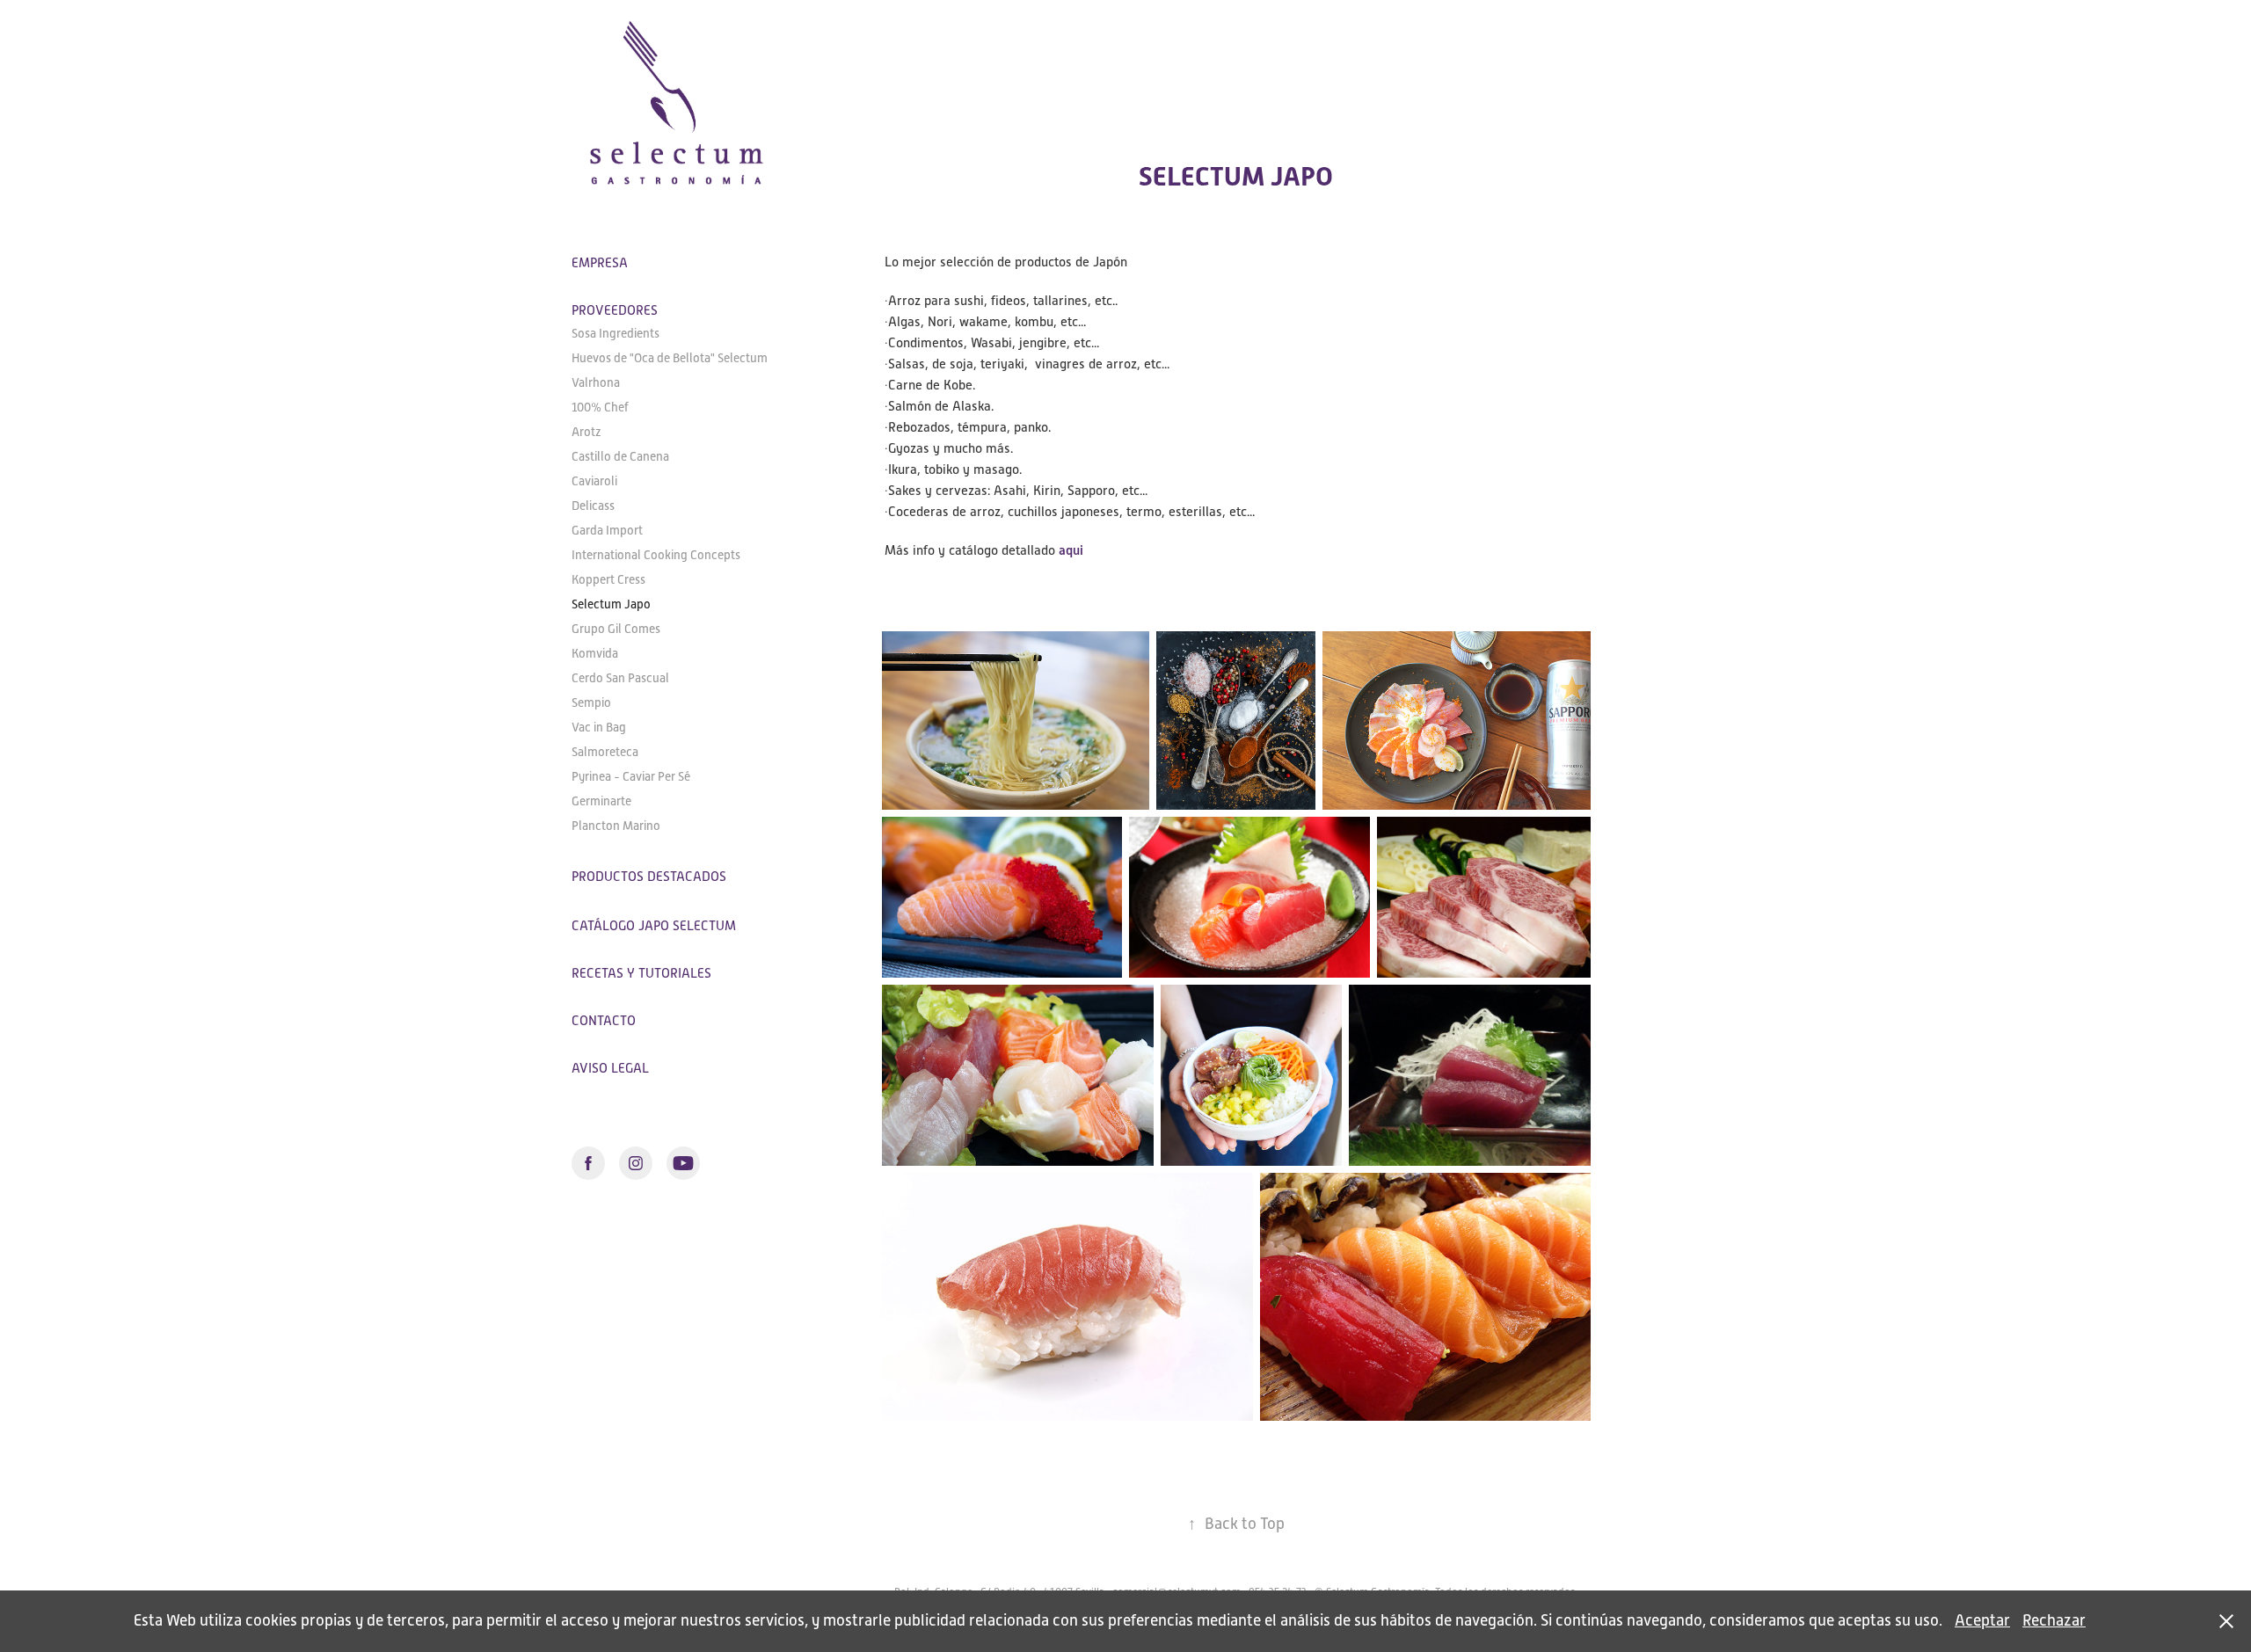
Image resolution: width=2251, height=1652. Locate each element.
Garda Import (607, 530)
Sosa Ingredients (616, 333)
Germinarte (601, 801)
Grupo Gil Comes (616, 629)
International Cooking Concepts (656, 555)
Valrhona (596, 382)
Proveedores (615, 310)
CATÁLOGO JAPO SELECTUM (654, 925)
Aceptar (1982, 1620)
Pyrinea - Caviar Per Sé (631, 776)
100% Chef (600, 407)
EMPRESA (600, 262)
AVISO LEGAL (610, 1068)
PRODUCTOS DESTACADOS (649, 876)
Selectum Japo (611, 604)
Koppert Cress (608, 579)
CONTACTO (604, 1020)
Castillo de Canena (620, 456)
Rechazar (2054, 1620)
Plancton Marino (616, 826)
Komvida (595, 653)
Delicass (593, 506)
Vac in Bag (599, 727)
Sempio (591, 702)
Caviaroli (594, 481)
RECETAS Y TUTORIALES (641, 973)
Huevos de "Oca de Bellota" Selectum (670, 358)
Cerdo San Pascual (620, 678)
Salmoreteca (605, 752)
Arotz (586, 432)
